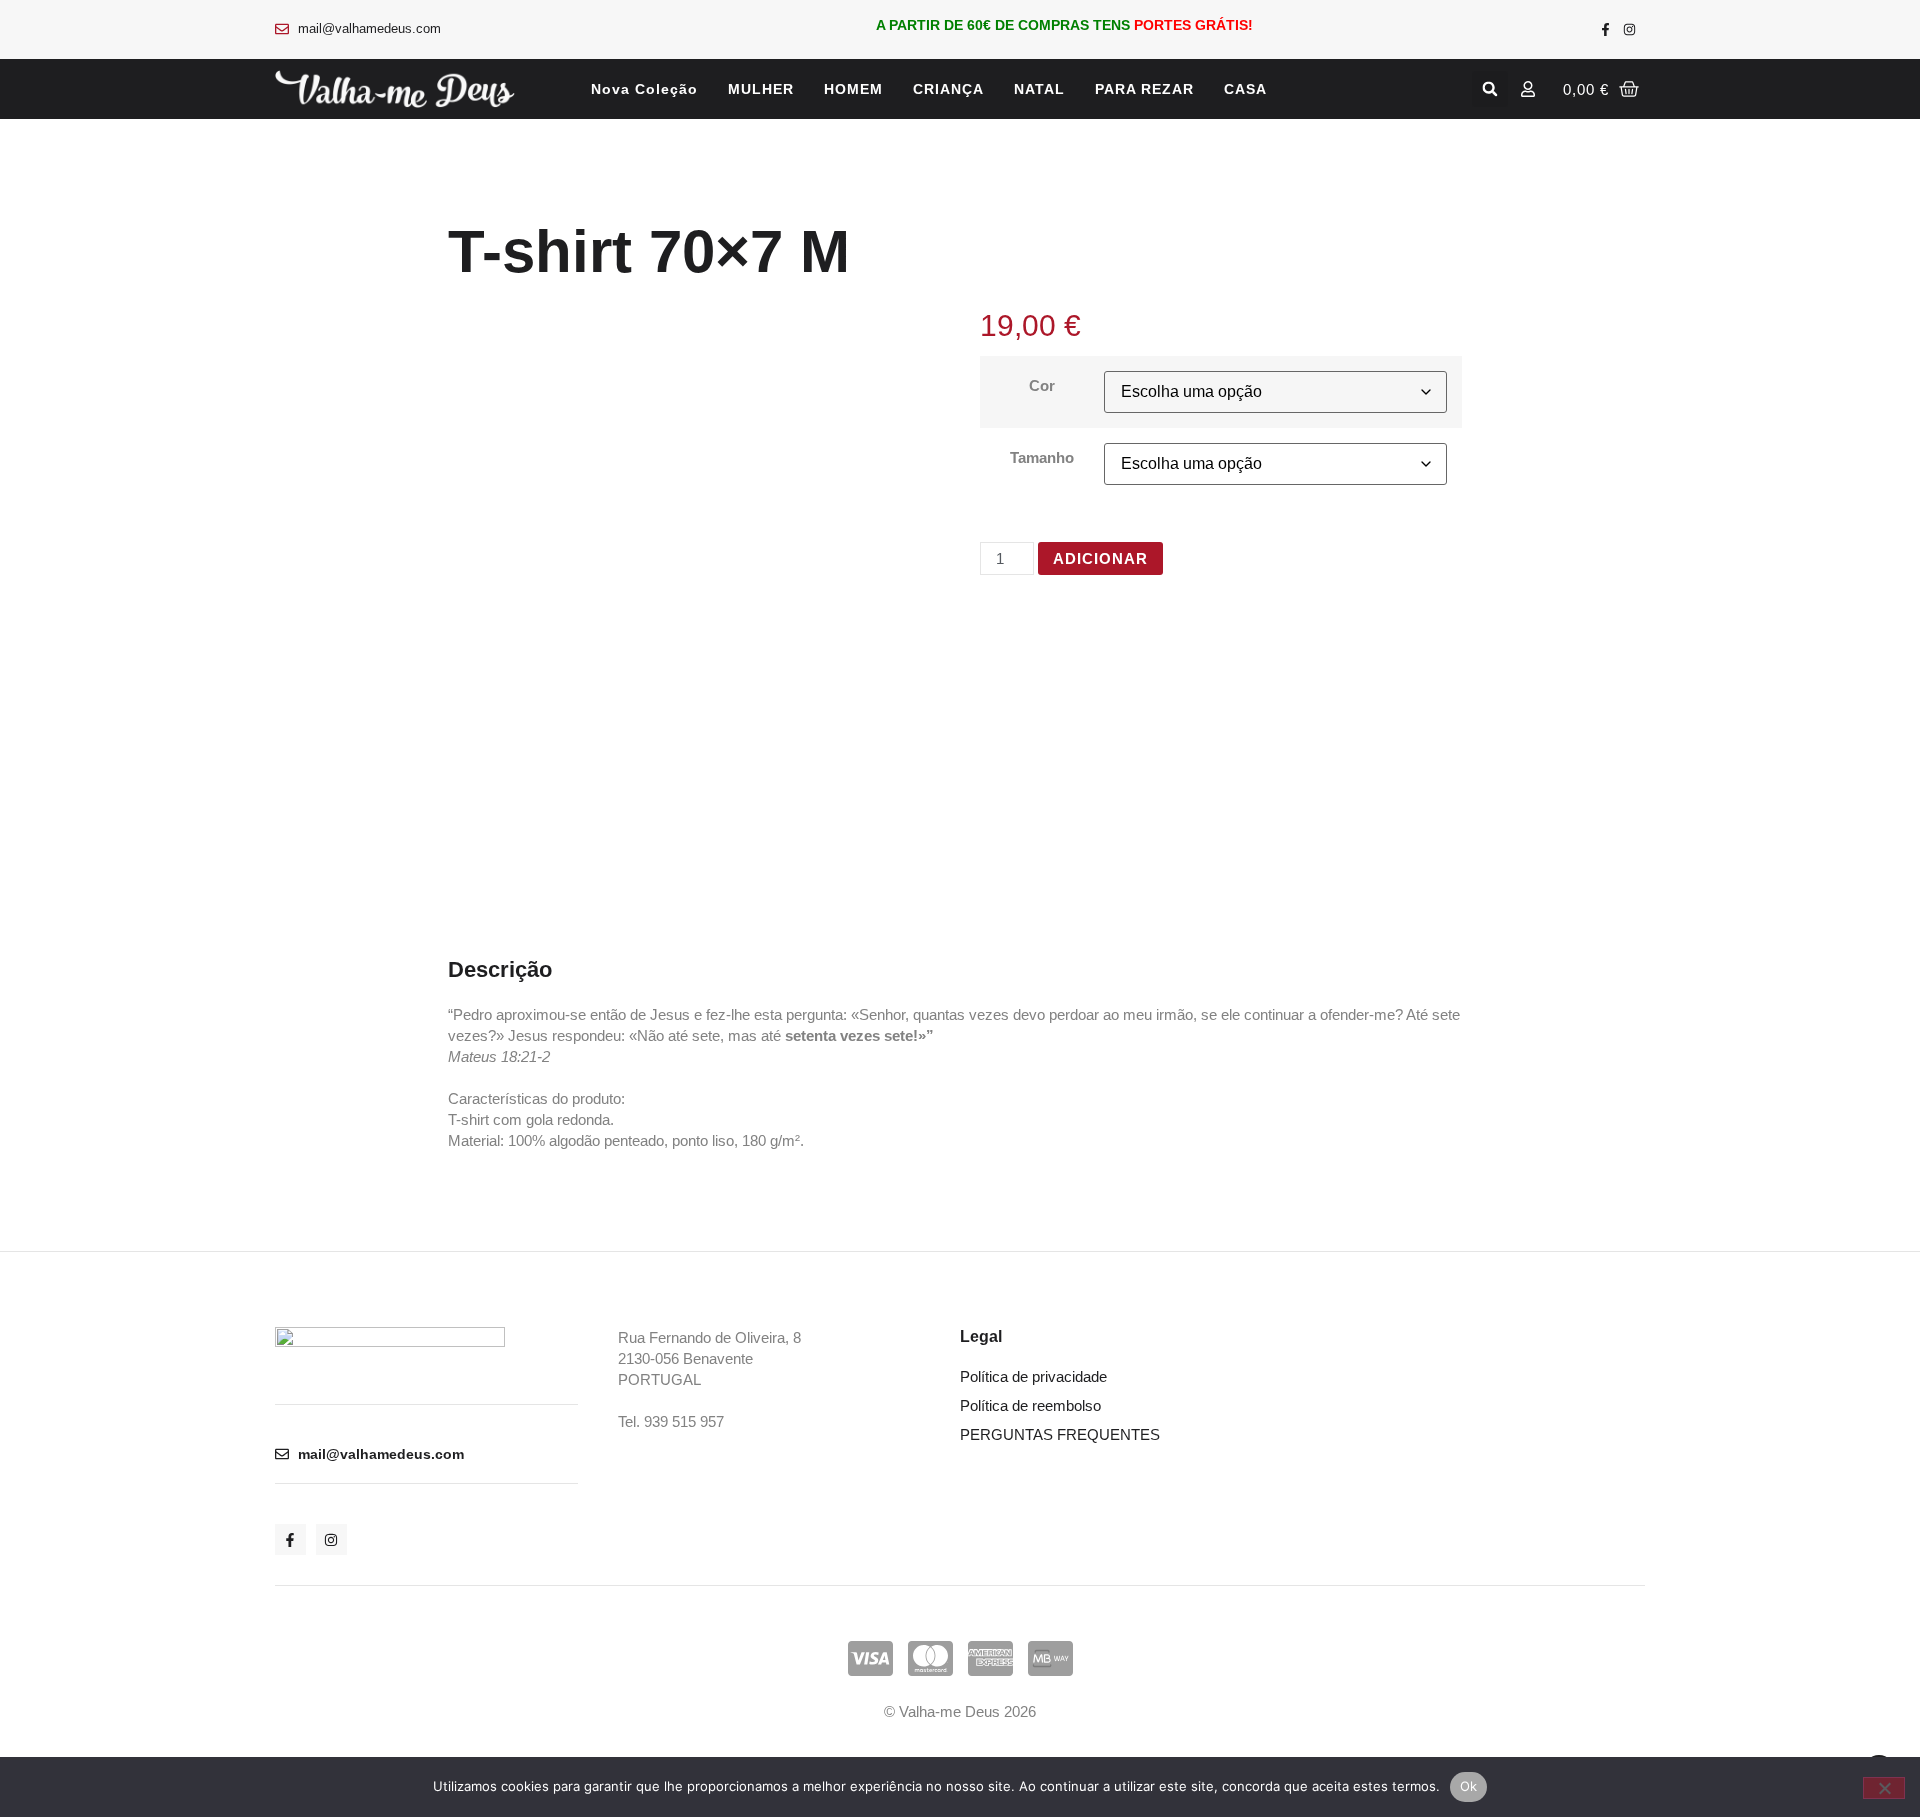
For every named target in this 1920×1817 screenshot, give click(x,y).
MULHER (761, 89)
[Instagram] (1630, 29)
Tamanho (1042, 457)
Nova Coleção (644, 89)
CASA (1245, 89)
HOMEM (853, 89)
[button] (1490, 89)
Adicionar (1100, 558)
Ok (1469, 1786)
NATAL (1039, 89)
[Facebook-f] (1606, 29)
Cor (1042, 385)
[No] (1884, 1788)
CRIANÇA (948, 89)
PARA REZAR (1144, 89)
